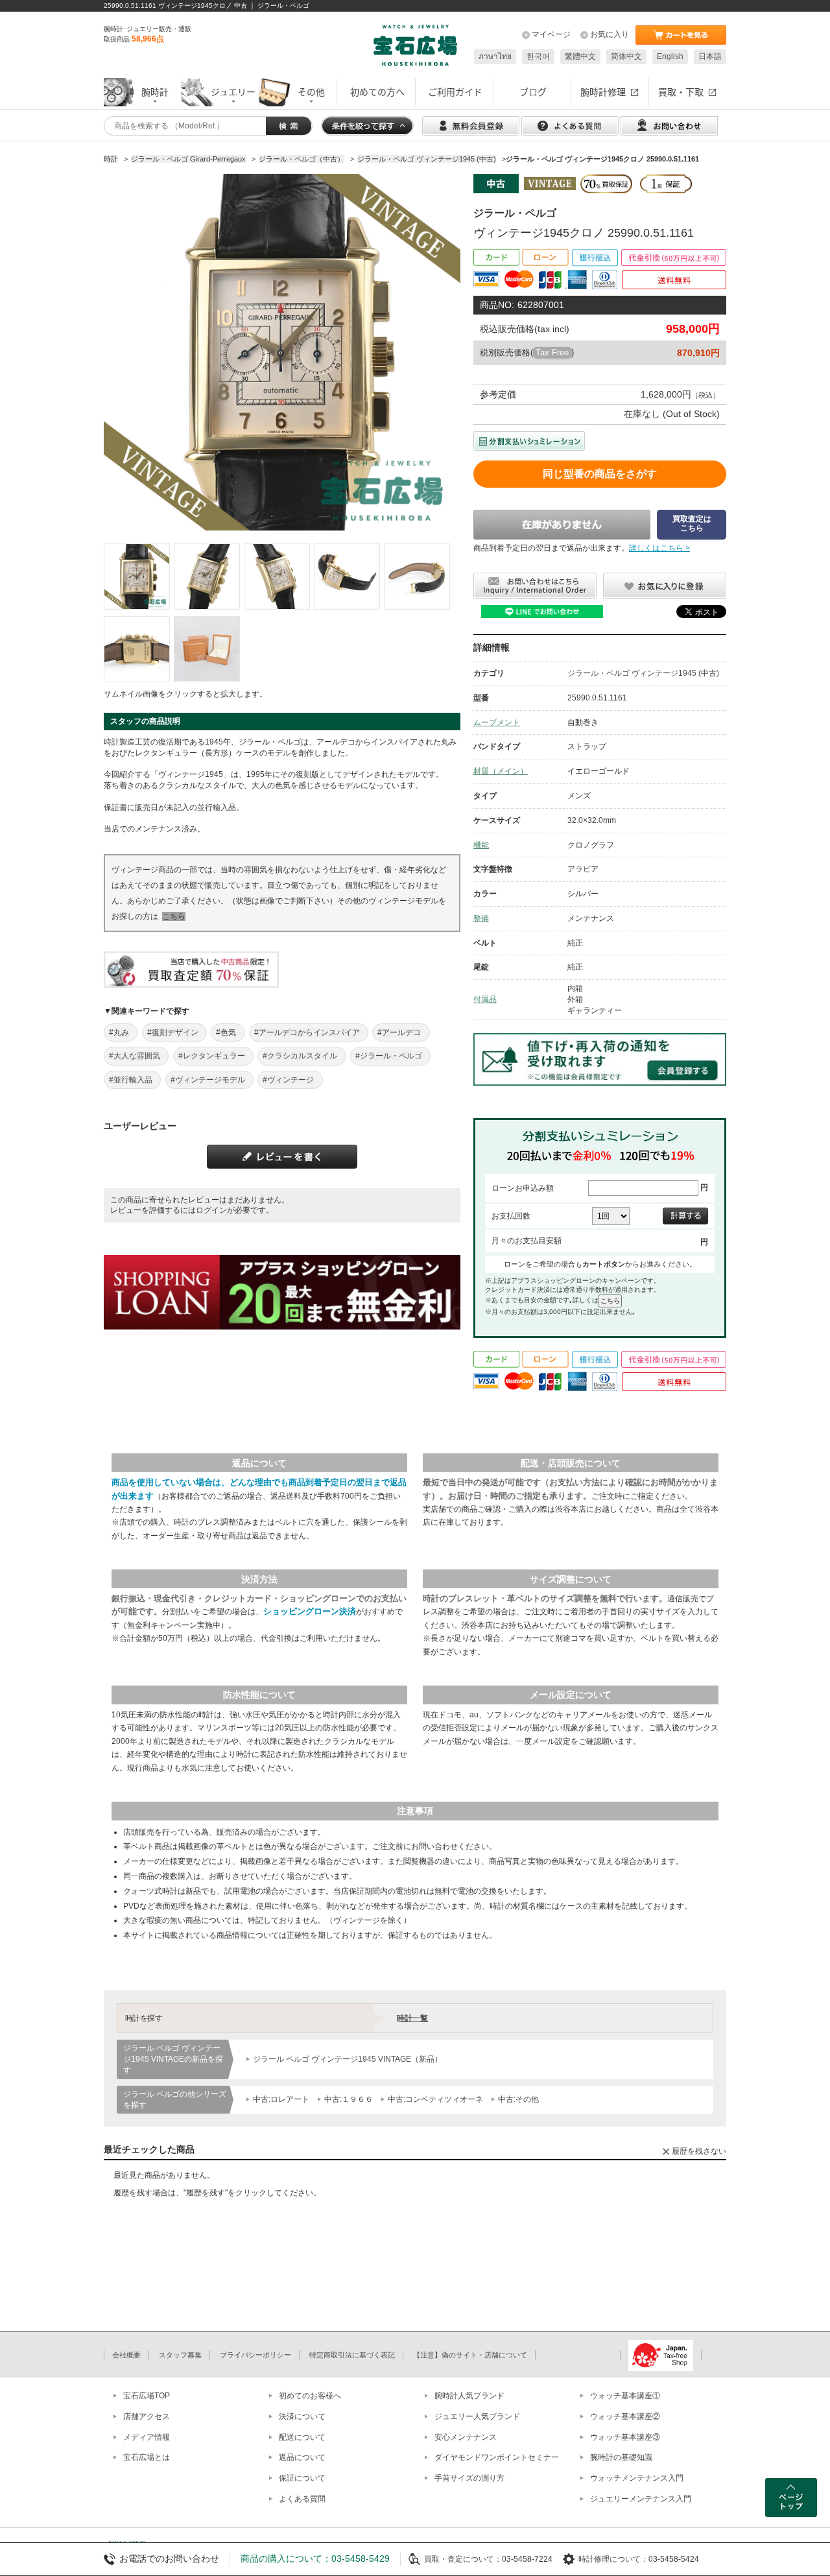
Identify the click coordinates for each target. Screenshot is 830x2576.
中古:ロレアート (281, 2099)
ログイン (211, 1210)
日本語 (710, 56)
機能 (481, 845)
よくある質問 (302, 2499)
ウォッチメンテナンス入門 (637, 2478)
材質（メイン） (501, 771)
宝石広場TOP (147, 2396)
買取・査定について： (463, 2559)
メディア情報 (147, 2437)
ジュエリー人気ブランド (477, 2416)
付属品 (485, 999)
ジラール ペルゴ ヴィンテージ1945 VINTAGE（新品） (348, 2059)
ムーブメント (497, 722)
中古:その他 (518, 2099)
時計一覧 (412, 2018)
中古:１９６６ (349, 2099)
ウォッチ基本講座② (625, 2416)
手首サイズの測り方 (469, 2478)
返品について (302, 2457)
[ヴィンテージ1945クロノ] (137, 577)
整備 (481, 918)
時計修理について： (613, 2559)
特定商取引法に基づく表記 (352, 2355)
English (670, 56)
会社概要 (126, 2355)
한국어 (538, 56)
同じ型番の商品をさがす (600, 474)
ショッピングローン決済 (310, 1611)
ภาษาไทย (495, 56)
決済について (302, 2416)
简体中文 (626, 56)
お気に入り (610, 34)
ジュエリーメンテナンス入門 (641, 2499)
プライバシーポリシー (255, 2355)
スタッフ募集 (180, 2355)
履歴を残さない (699, 2151)
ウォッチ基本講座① (625, 2396)
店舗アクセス (147, 2416)
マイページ (551, 34)
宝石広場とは (147, 2457)
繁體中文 (580, 56)
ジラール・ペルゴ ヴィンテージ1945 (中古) (643, 673)
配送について (302, 2437)
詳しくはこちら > (659, 548)
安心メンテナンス (466, 2437)
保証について (302, 2478)
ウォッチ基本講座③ (625, 2437)
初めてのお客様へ (310, 2396)
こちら (174, 916)
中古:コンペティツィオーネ (435, 2099)
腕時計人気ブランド (469, 2396)
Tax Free (552, 352)
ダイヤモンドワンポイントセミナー (497, 2457)
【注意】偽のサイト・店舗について (470, 2355)
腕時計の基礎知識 (621, 2457)
